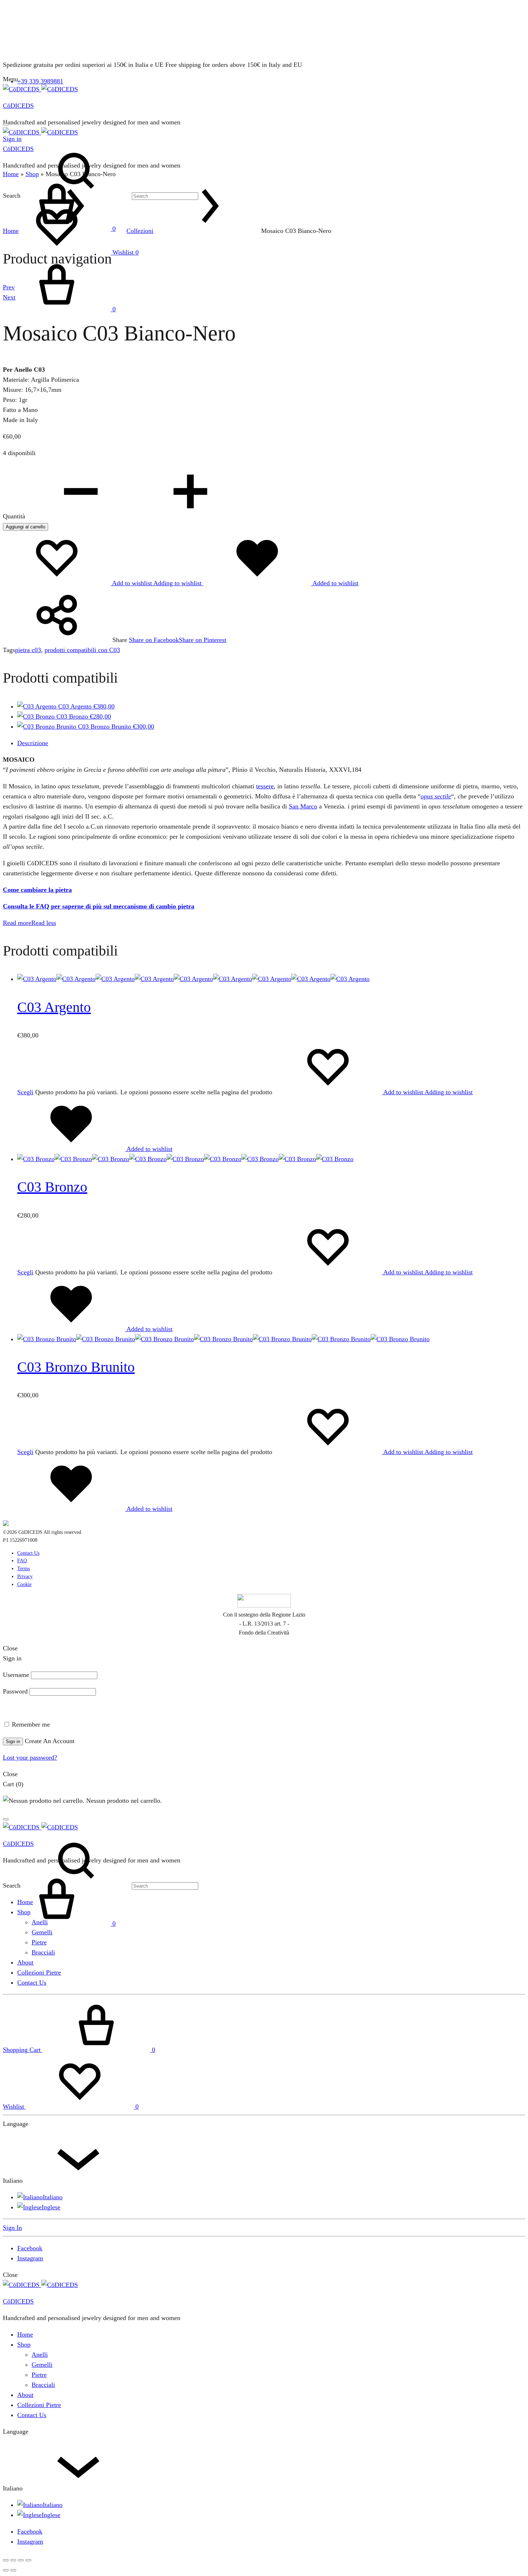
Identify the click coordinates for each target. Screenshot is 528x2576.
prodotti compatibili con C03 (82, 650)
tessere (265, 786)
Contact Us (28, 1553)
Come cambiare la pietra (37, 890)
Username (16, 1675)
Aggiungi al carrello (26, 527)
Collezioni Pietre (39, 1972)
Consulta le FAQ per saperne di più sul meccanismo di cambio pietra (99, 906)
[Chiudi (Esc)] (28, 2560)
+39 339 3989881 (40, 81)
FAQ (22, 1561)
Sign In (12, 2228)
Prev (9, 287)
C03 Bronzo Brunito (76, 1367)
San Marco (303, 806)
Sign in (13, 1741)
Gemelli (42, 1932)
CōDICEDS (18, 106)
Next (9, 297)
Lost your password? (30, 1757)
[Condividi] (21, 2560)
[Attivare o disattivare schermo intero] (13, 2560)
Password (15, 1691)
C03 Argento (54, 1007)
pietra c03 (28, 650)
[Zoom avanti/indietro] (6, 2560)
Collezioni (140, 231)
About (25, 1962)
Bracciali (43, 1952)
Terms (24, 1569)
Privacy (25, 1576)
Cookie (24, 1584)
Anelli (40, 1922)
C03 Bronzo (52, 1187)
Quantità (14, 516)
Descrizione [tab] (33, 743)
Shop (32, 174)
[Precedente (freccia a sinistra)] (6, 2570)
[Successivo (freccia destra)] (13, 2570)
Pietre (39, 1942)
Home (11, 174)
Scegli (25, 1092)
